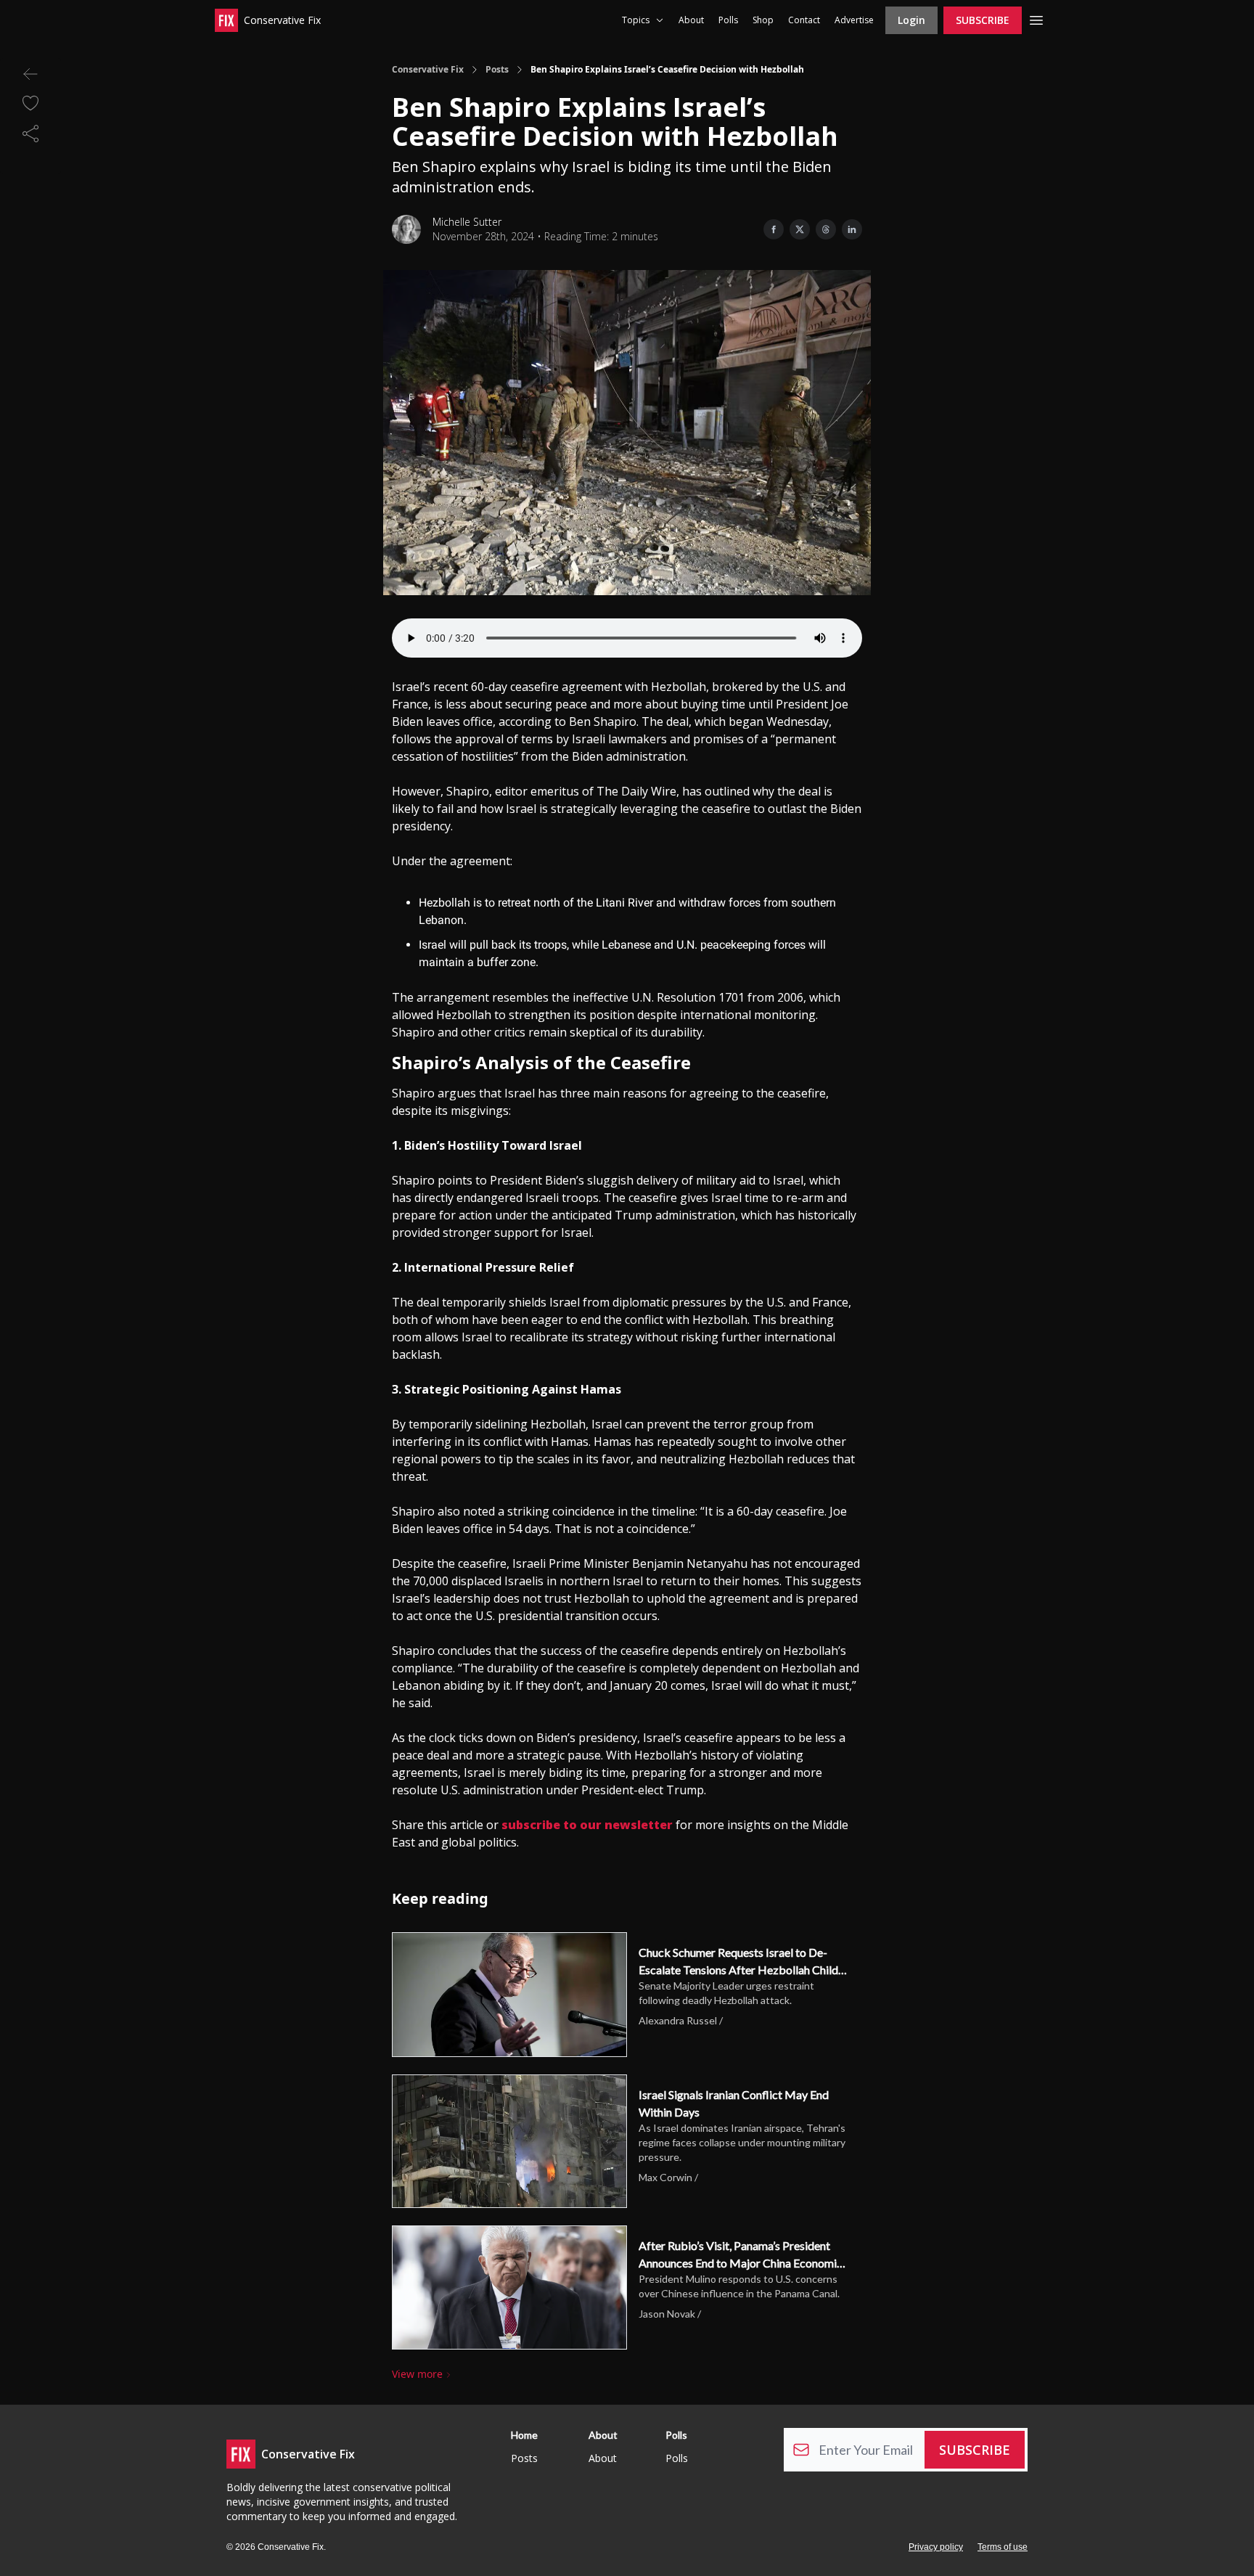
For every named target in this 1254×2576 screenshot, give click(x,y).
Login (911, 20)
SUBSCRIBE (983, 20)
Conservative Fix (428, 70)
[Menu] (1036, 18)
